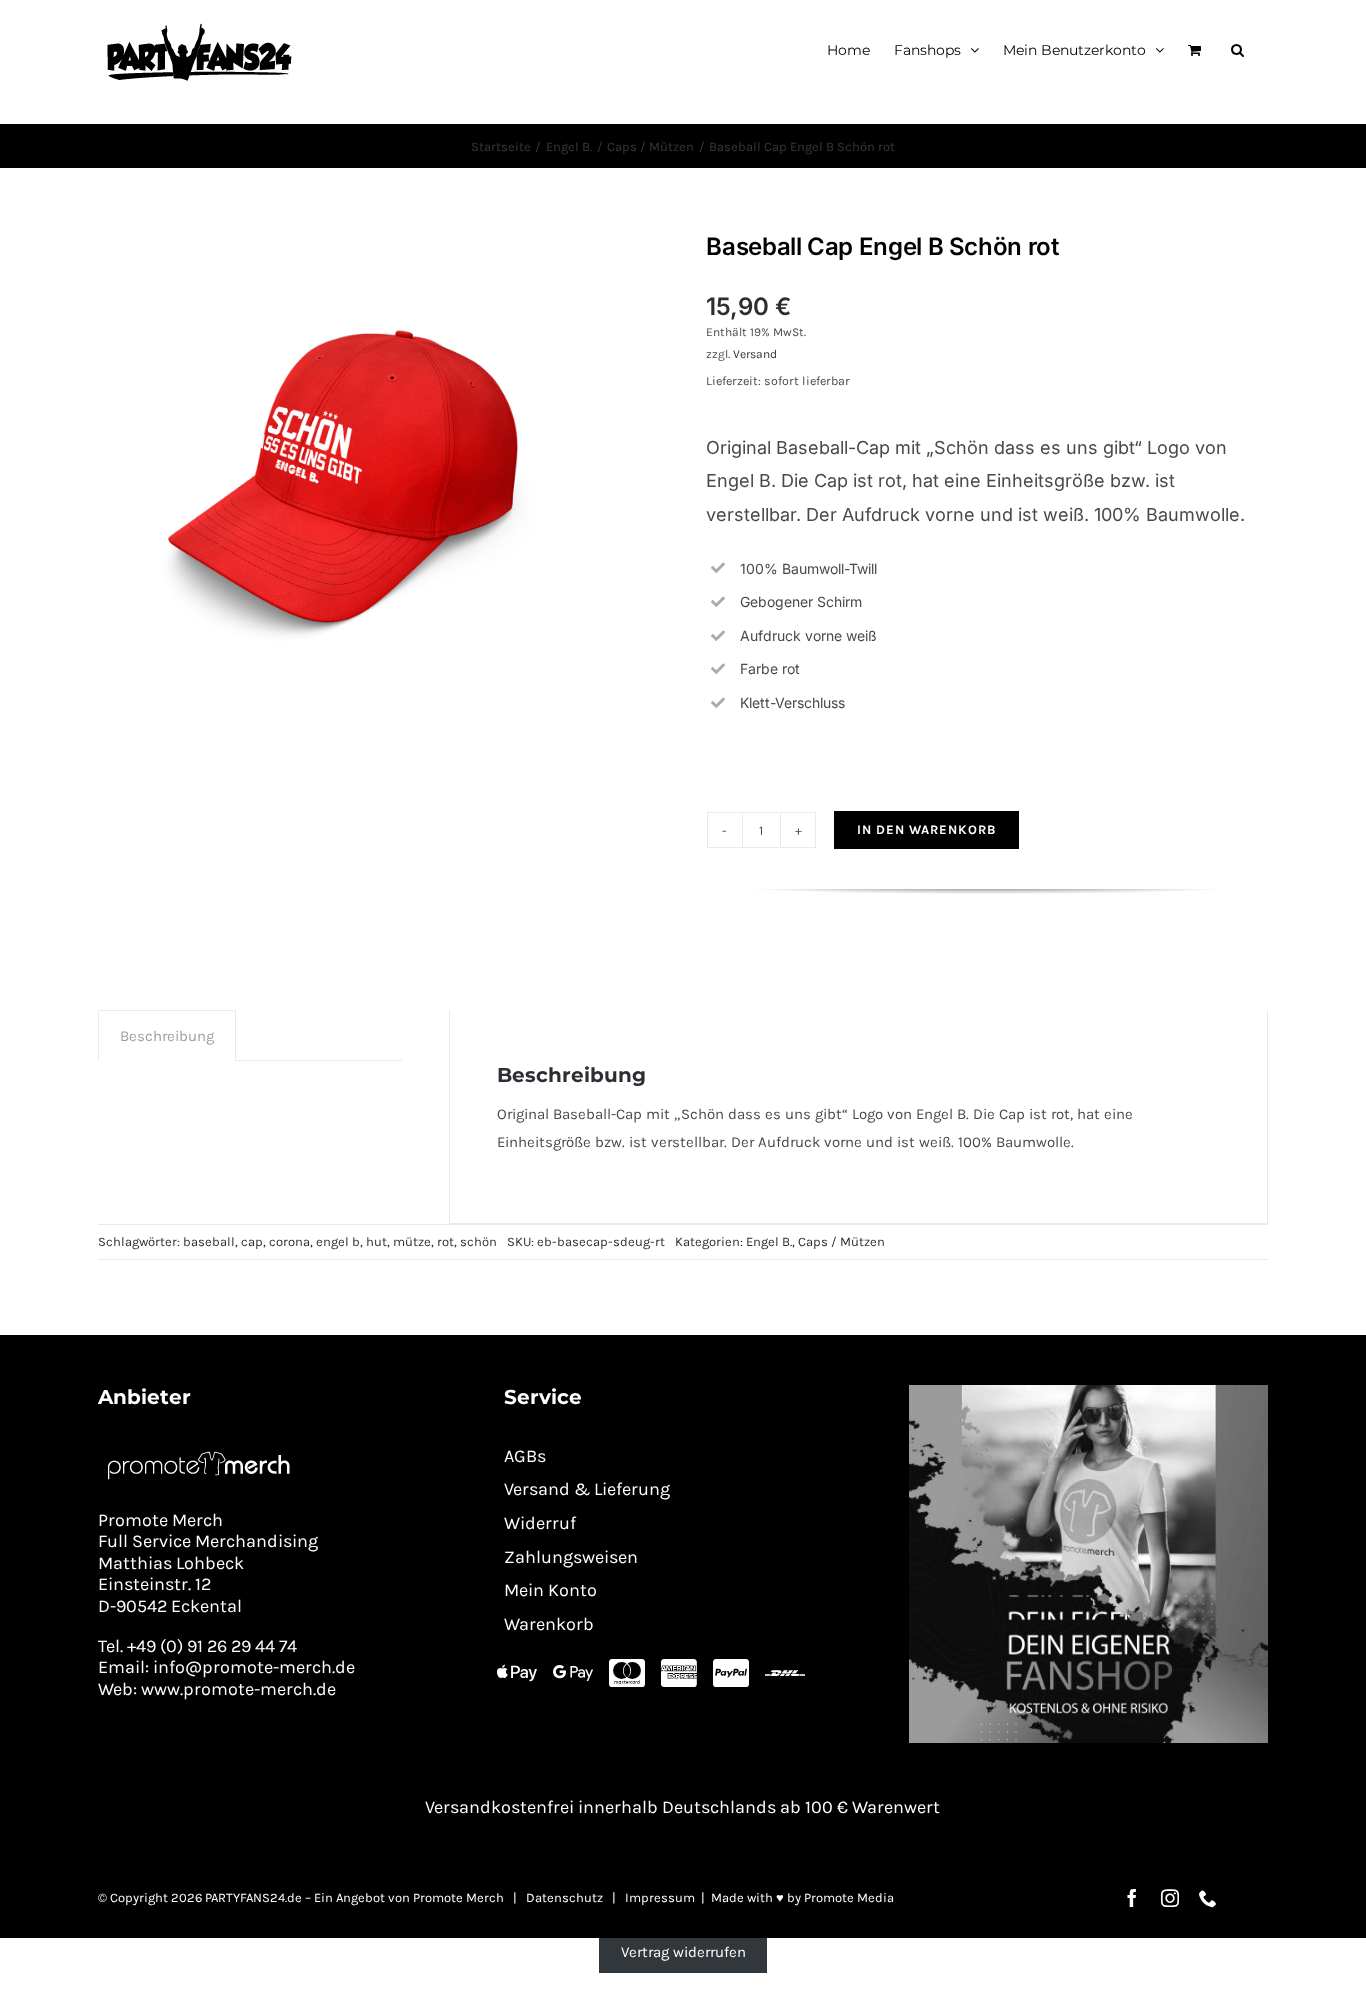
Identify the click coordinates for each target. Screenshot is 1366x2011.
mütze (412, 1241)
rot (445, 1241)
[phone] (1208, 1898)
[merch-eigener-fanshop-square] (1088, 1392)
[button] (1237, 49)
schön (478, 1241)
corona (289, 1241)
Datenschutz (564, 1897)
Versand (755, 354)
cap (252, 1241)
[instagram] (1170, 1898)
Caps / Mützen (841, 1241)
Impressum (660, 1897)
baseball (209, 1241)
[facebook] (1132, 1898)
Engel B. (769, 1241)
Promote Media (849, 1897)
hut (376, 1241)
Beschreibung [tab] (167, 1036)
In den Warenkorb (926, 829)
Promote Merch (458, 1897)
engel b (338, 1241)
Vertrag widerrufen (683, 1952)
